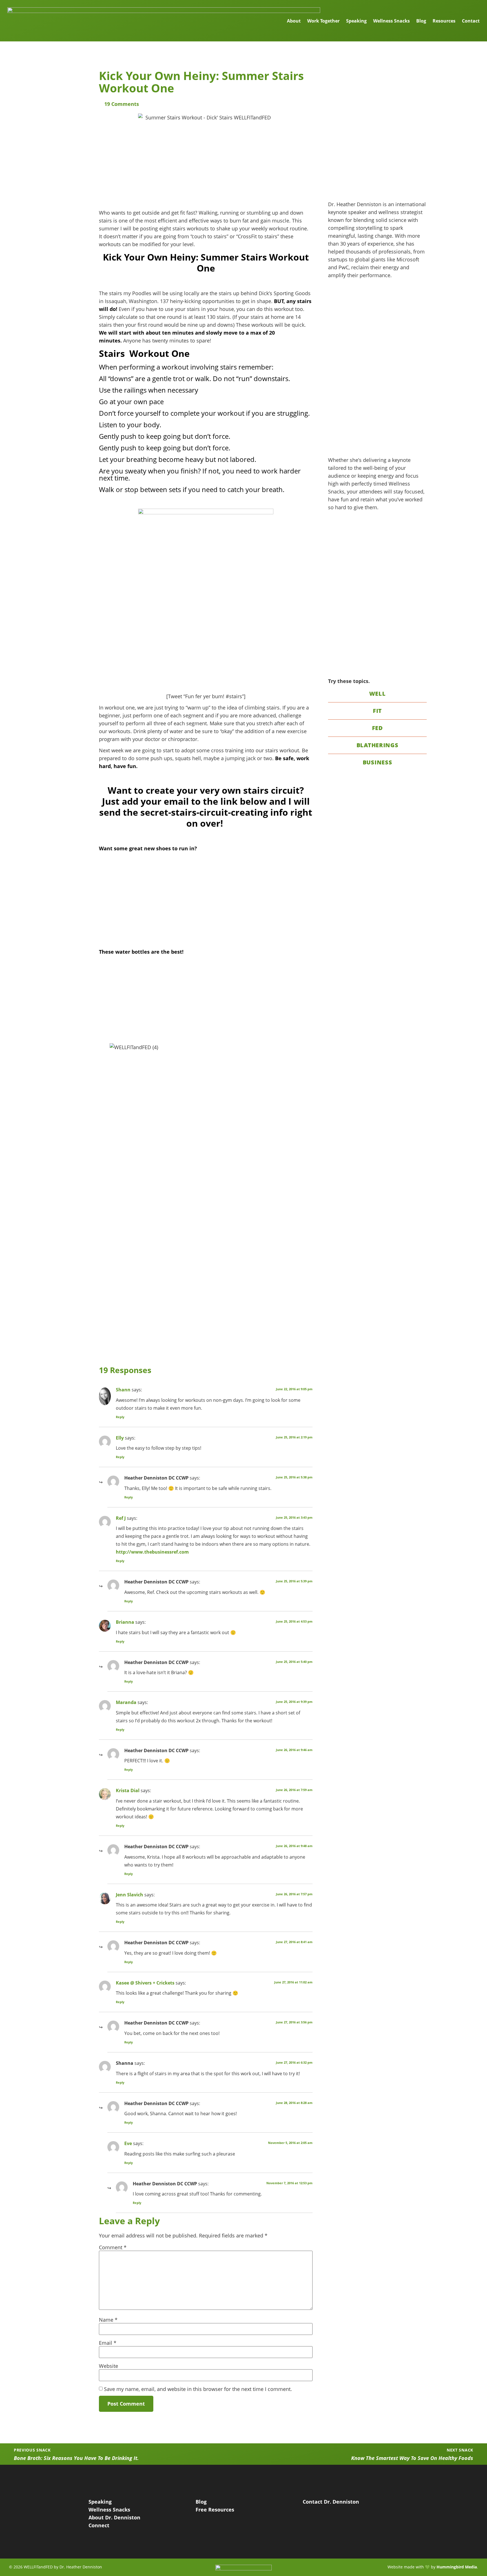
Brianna (125, 1622)
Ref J (121, 1518)
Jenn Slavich (130, 1895)
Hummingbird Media (457, 2567)
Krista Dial (128, 1790)
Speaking (356, 21)
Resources (444, 21)
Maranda (126, 1702)
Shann (123, 1390)
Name (108, 2320)
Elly (120, 1438)
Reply (120, 1417)
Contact (471, 21)
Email (108, 2343)
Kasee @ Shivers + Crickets (145, 1983)
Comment (113, 2247)
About (294, 21)
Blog (421, 21)
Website (109, 2366)
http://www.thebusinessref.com (152, 1552)
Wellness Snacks (391, 21)
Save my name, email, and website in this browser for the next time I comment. (198, 2389)
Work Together (323, 21)
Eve (128, 2143)
